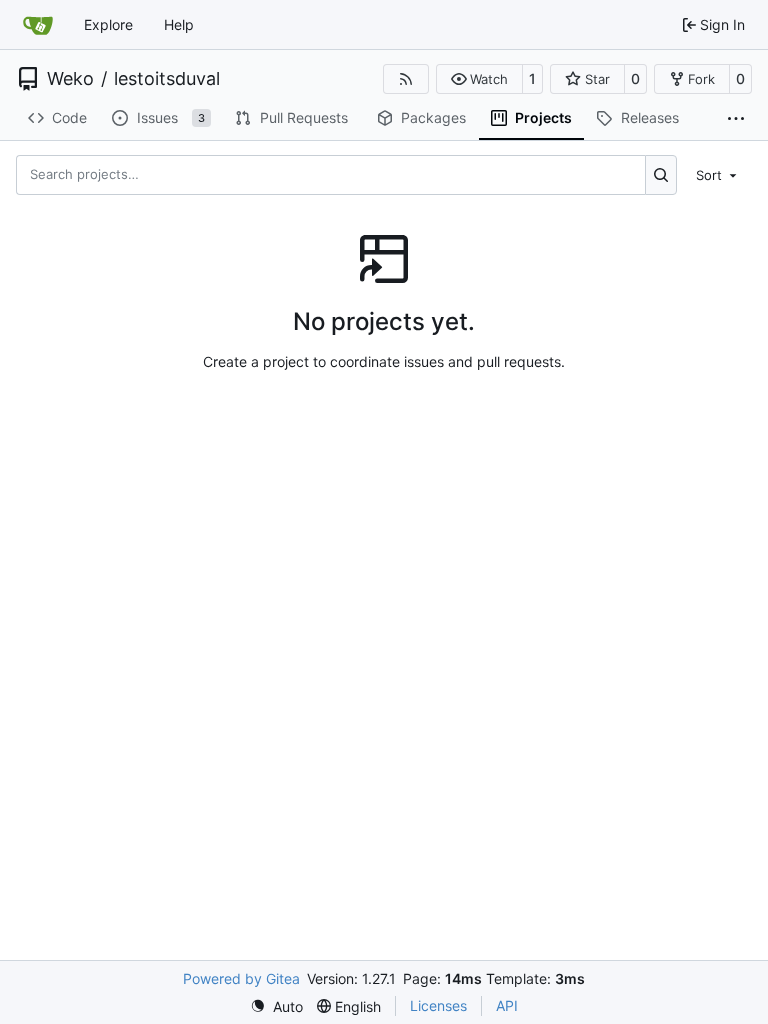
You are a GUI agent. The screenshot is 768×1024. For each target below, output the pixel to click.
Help (179, 24)
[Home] (38, 25)
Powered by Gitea (241, 978)
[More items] (736, 119)
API (507, 1005)
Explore (108, 24)
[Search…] (661, 175)
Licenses (438, 1005)
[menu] (718, 174)
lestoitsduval (167, 79)
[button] (479, 79)
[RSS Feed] (406, 79)
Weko (70, 79)
